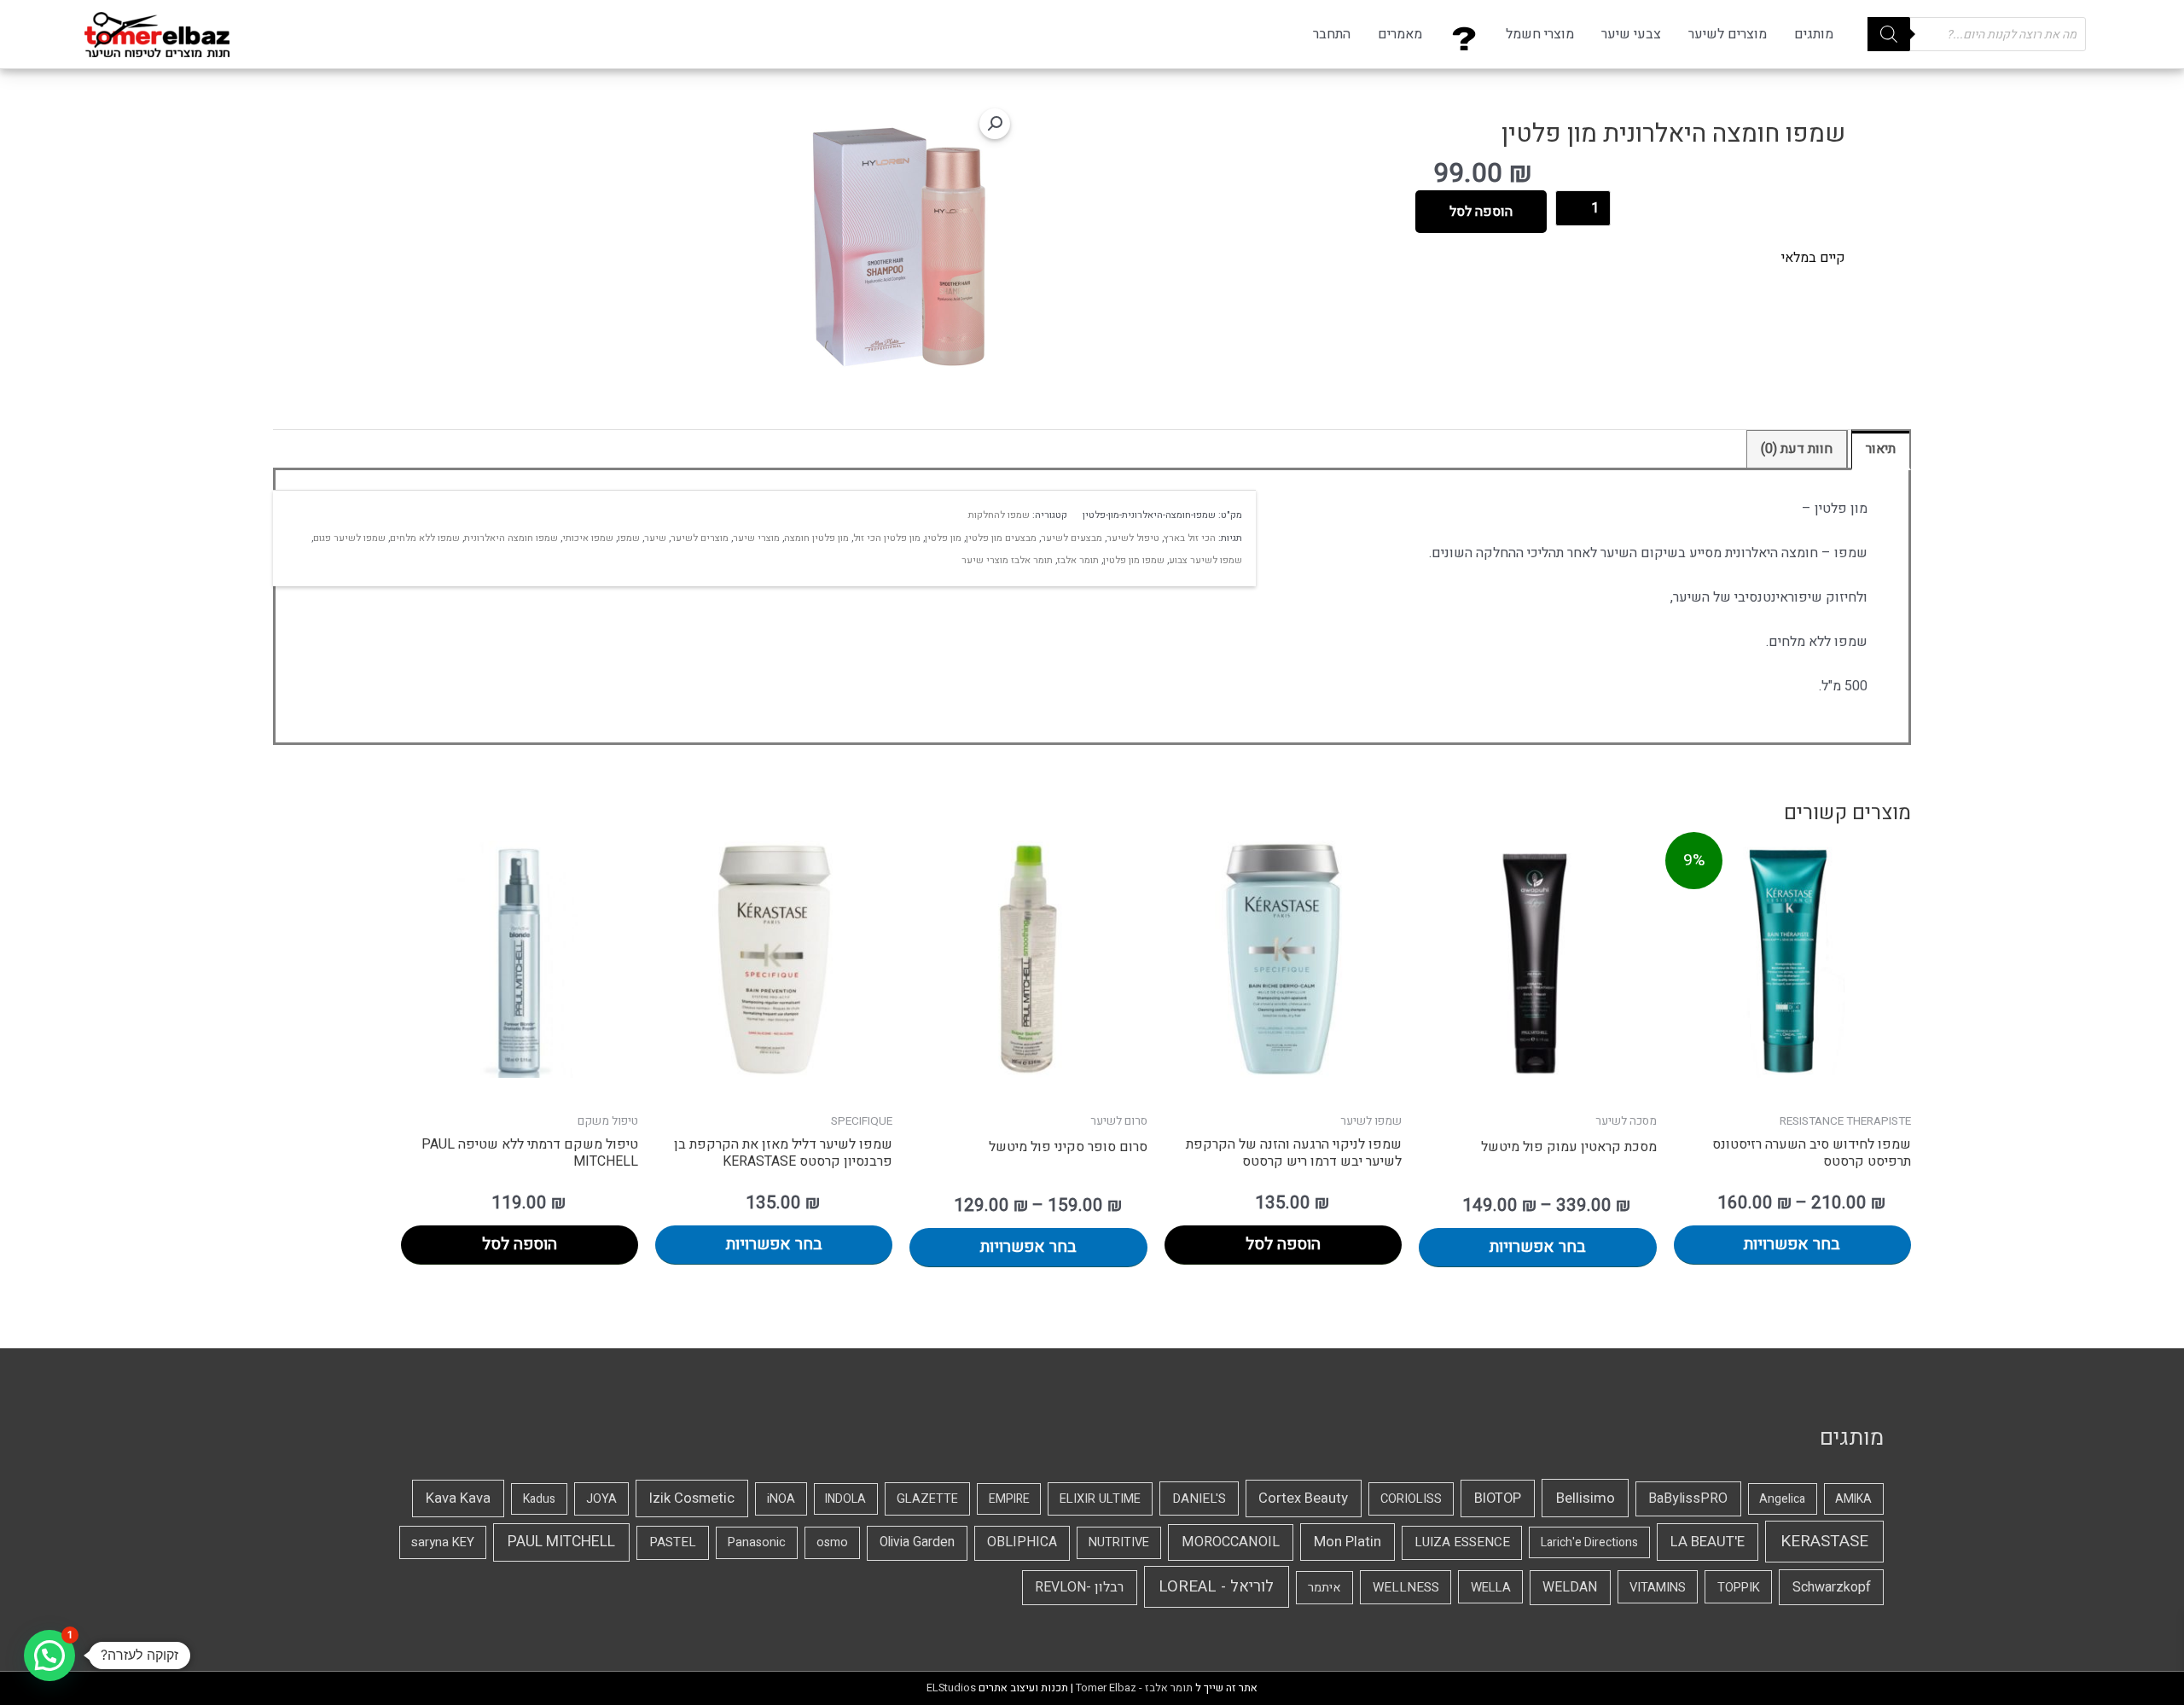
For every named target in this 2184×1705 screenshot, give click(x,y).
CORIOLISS (1411, 1499)
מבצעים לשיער (1072, 538)
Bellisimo (1586, 1498)
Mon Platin (1348, 1542)
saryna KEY (443, 1542)
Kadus (539, 1499)
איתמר (1324, 1588)
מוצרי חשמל (1540, 34)
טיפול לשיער (1133, 538)
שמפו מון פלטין (1134, 560)
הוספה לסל (1481, 212)
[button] (995, 124)
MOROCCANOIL (1231, 1542)
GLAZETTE (927, 1499)
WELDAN (1570, 1587)
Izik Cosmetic (692, 1498)
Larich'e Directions (1589, 1542)
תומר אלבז (1078, 560)
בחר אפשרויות (1792, 1244)
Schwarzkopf (1832, 1587)
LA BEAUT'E (1708, 1542)
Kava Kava (458, 1498)
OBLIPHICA (1022, 1542)
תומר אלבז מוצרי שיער (1007, 560)
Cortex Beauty (1303, 1498)
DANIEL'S (1199, 1498)
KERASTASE (1824, 1541)
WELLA (1491, 1587)
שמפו (629, 538)
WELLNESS (1406, 1587)
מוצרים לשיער (1728, 34)
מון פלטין (943, 538)
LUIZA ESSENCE (1462, 1542)
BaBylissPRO (1688, 1498)
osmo (832, 1542)
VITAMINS (1658, 1587)
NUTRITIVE (1119, 1542)
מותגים (1814, 34)
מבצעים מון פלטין (1001, 538)
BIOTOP (1498, 1498)
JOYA (601, 1499)
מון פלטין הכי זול (887, 538)
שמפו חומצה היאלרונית (511, 538)
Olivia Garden (917, 1542)
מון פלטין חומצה (816, 538)
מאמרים (1400, 34)
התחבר (1332, 34)
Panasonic (757, 1542)
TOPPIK (1739, 1587)
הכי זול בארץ (1190, 538)
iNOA (781, 1499)
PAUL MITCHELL (561, 1542)
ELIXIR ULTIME (1100, 1499)
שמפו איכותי (588, 538)
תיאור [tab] (1881, 449)
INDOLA (845, 1499)
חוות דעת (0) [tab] (1797, 449)
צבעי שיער (1631, 34)
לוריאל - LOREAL (1216, 1587)
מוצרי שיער (756, 538)
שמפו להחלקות (999, 515)
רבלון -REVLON (1079, 1587)
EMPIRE (1009, 1499)
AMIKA (1853, 1499)
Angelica (1782, 1499)
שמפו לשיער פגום (349, 538)
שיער (655, 538)
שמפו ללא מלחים (425, 538)
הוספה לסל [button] (1283, 1244)
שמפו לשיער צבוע (1205, 560)
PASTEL (673, 1542)
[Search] (1889, 34)
